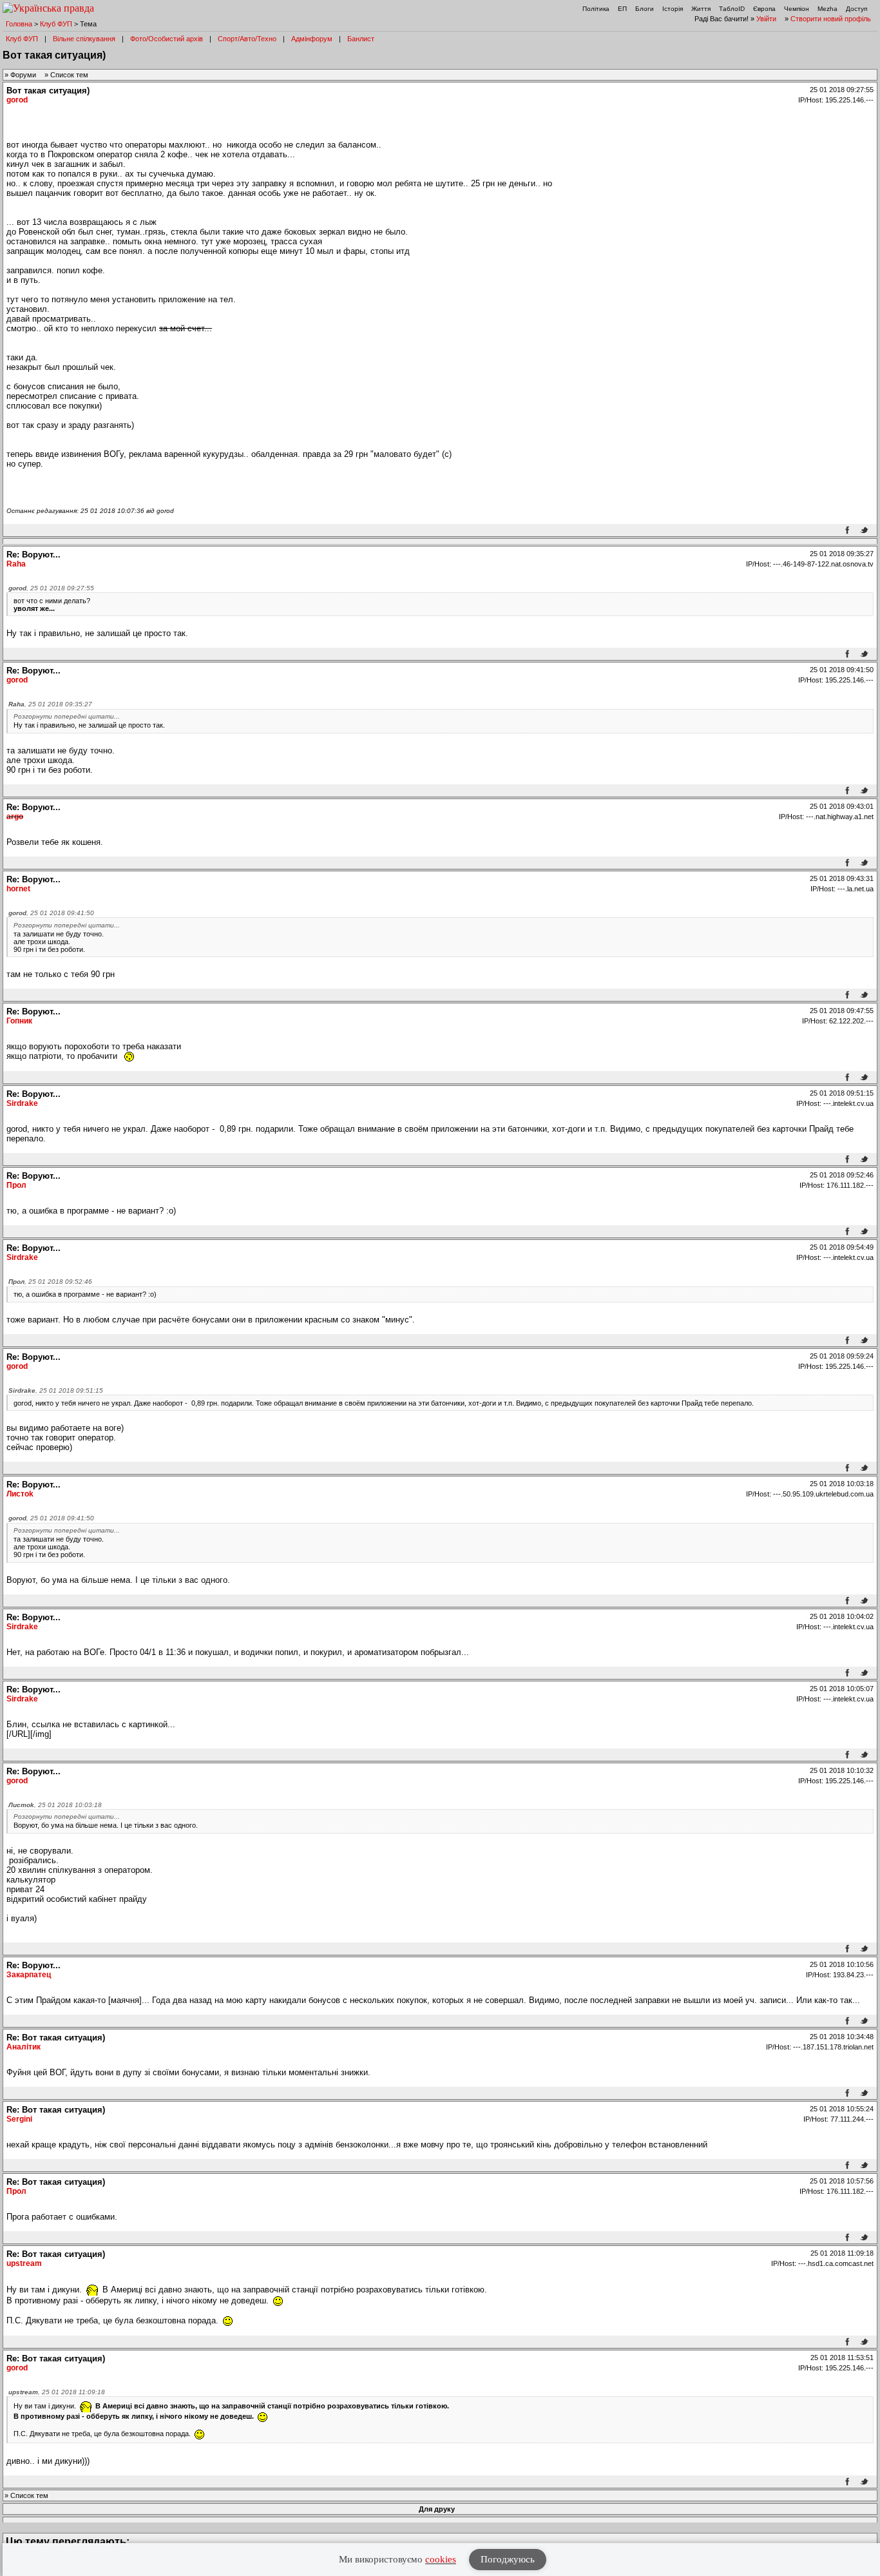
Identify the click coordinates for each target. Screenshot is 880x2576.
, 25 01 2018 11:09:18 (57, 2392)
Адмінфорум (312, 39)
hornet (18, 889)
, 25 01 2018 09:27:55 (51, 588)
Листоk (20, 1494)
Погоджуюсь (508, 2559)
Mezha (827, 9)
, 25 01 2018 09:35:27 (50, 704)
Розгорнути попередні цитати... (67, 716)
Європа (764, 9)
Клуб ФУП (56, 24)
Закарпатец (29, 1975)
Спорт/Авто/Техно (247, 39)
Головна (19, 24)
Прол (16, 1185)
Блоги (645, 9)
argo (15, 817)
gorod (17, 100)
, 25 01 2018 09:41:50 (51, 913)
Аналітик (24, 2047)
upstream (24, 2263)
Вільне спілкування (84, 39)
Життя (701, 9)
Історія (673, 9)
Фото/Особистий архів (167, 39)
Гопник (19, 1021)
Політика (596, 9)
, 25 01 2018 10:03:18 (55, 1805)
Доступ (856, 9)
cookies (441, 2559)
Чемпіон (797, 9)
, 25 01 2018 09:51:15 (56, 1390)
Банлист (361, 39)
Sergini (19, 2119)
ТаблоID (732, 9)
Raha (16, 564)
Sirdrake (22, 1103)
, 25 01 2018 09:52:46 (50, 1282)
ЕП (622, 9)
